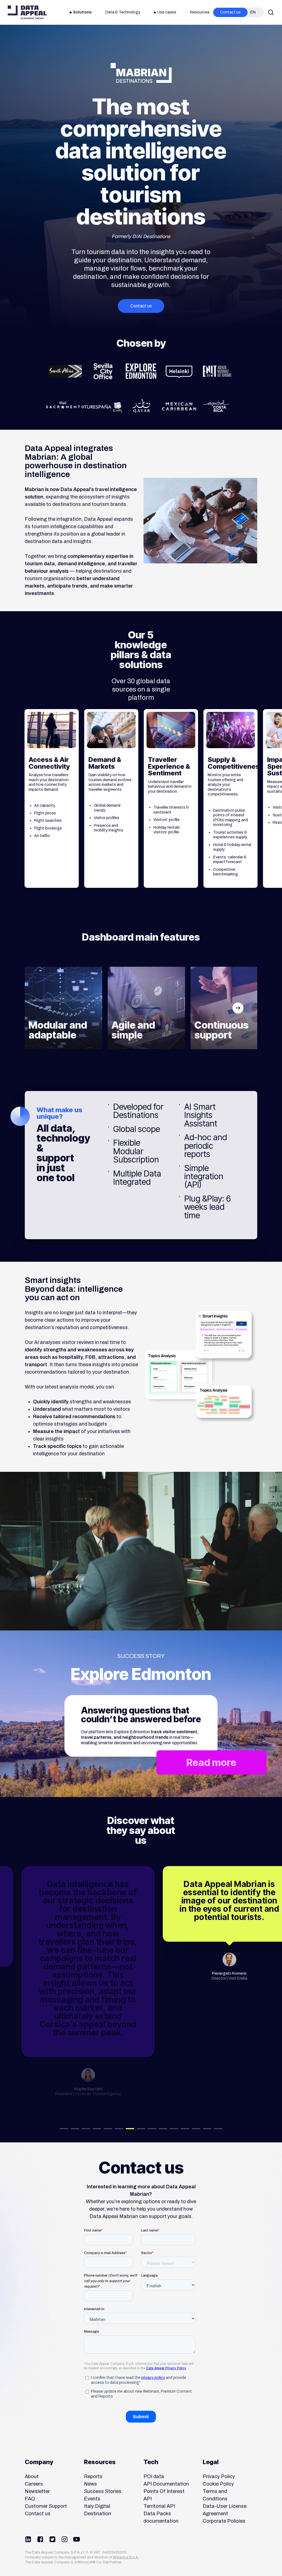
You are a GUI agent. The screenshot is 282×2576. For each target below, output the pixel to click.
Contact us (38, 2514)
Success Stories (103, 2491)
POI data (154, 2476)
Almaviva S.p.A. (126, 2557)
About (32, 2476)
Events (92, 2499)
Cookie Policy (218, 2484)
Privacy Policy (219, 2476)
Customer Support (46, 2506)
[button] (141, 306)
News (90, 2484)
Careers (34, 2484)
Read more (211, 1762)
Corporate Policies (224, 2521)
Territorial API (159, 2506)
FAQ (30, 2499)
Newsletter (37, 2491)
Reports (93, 2476)
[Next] (238, 1008)
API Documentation (166, 2484)
